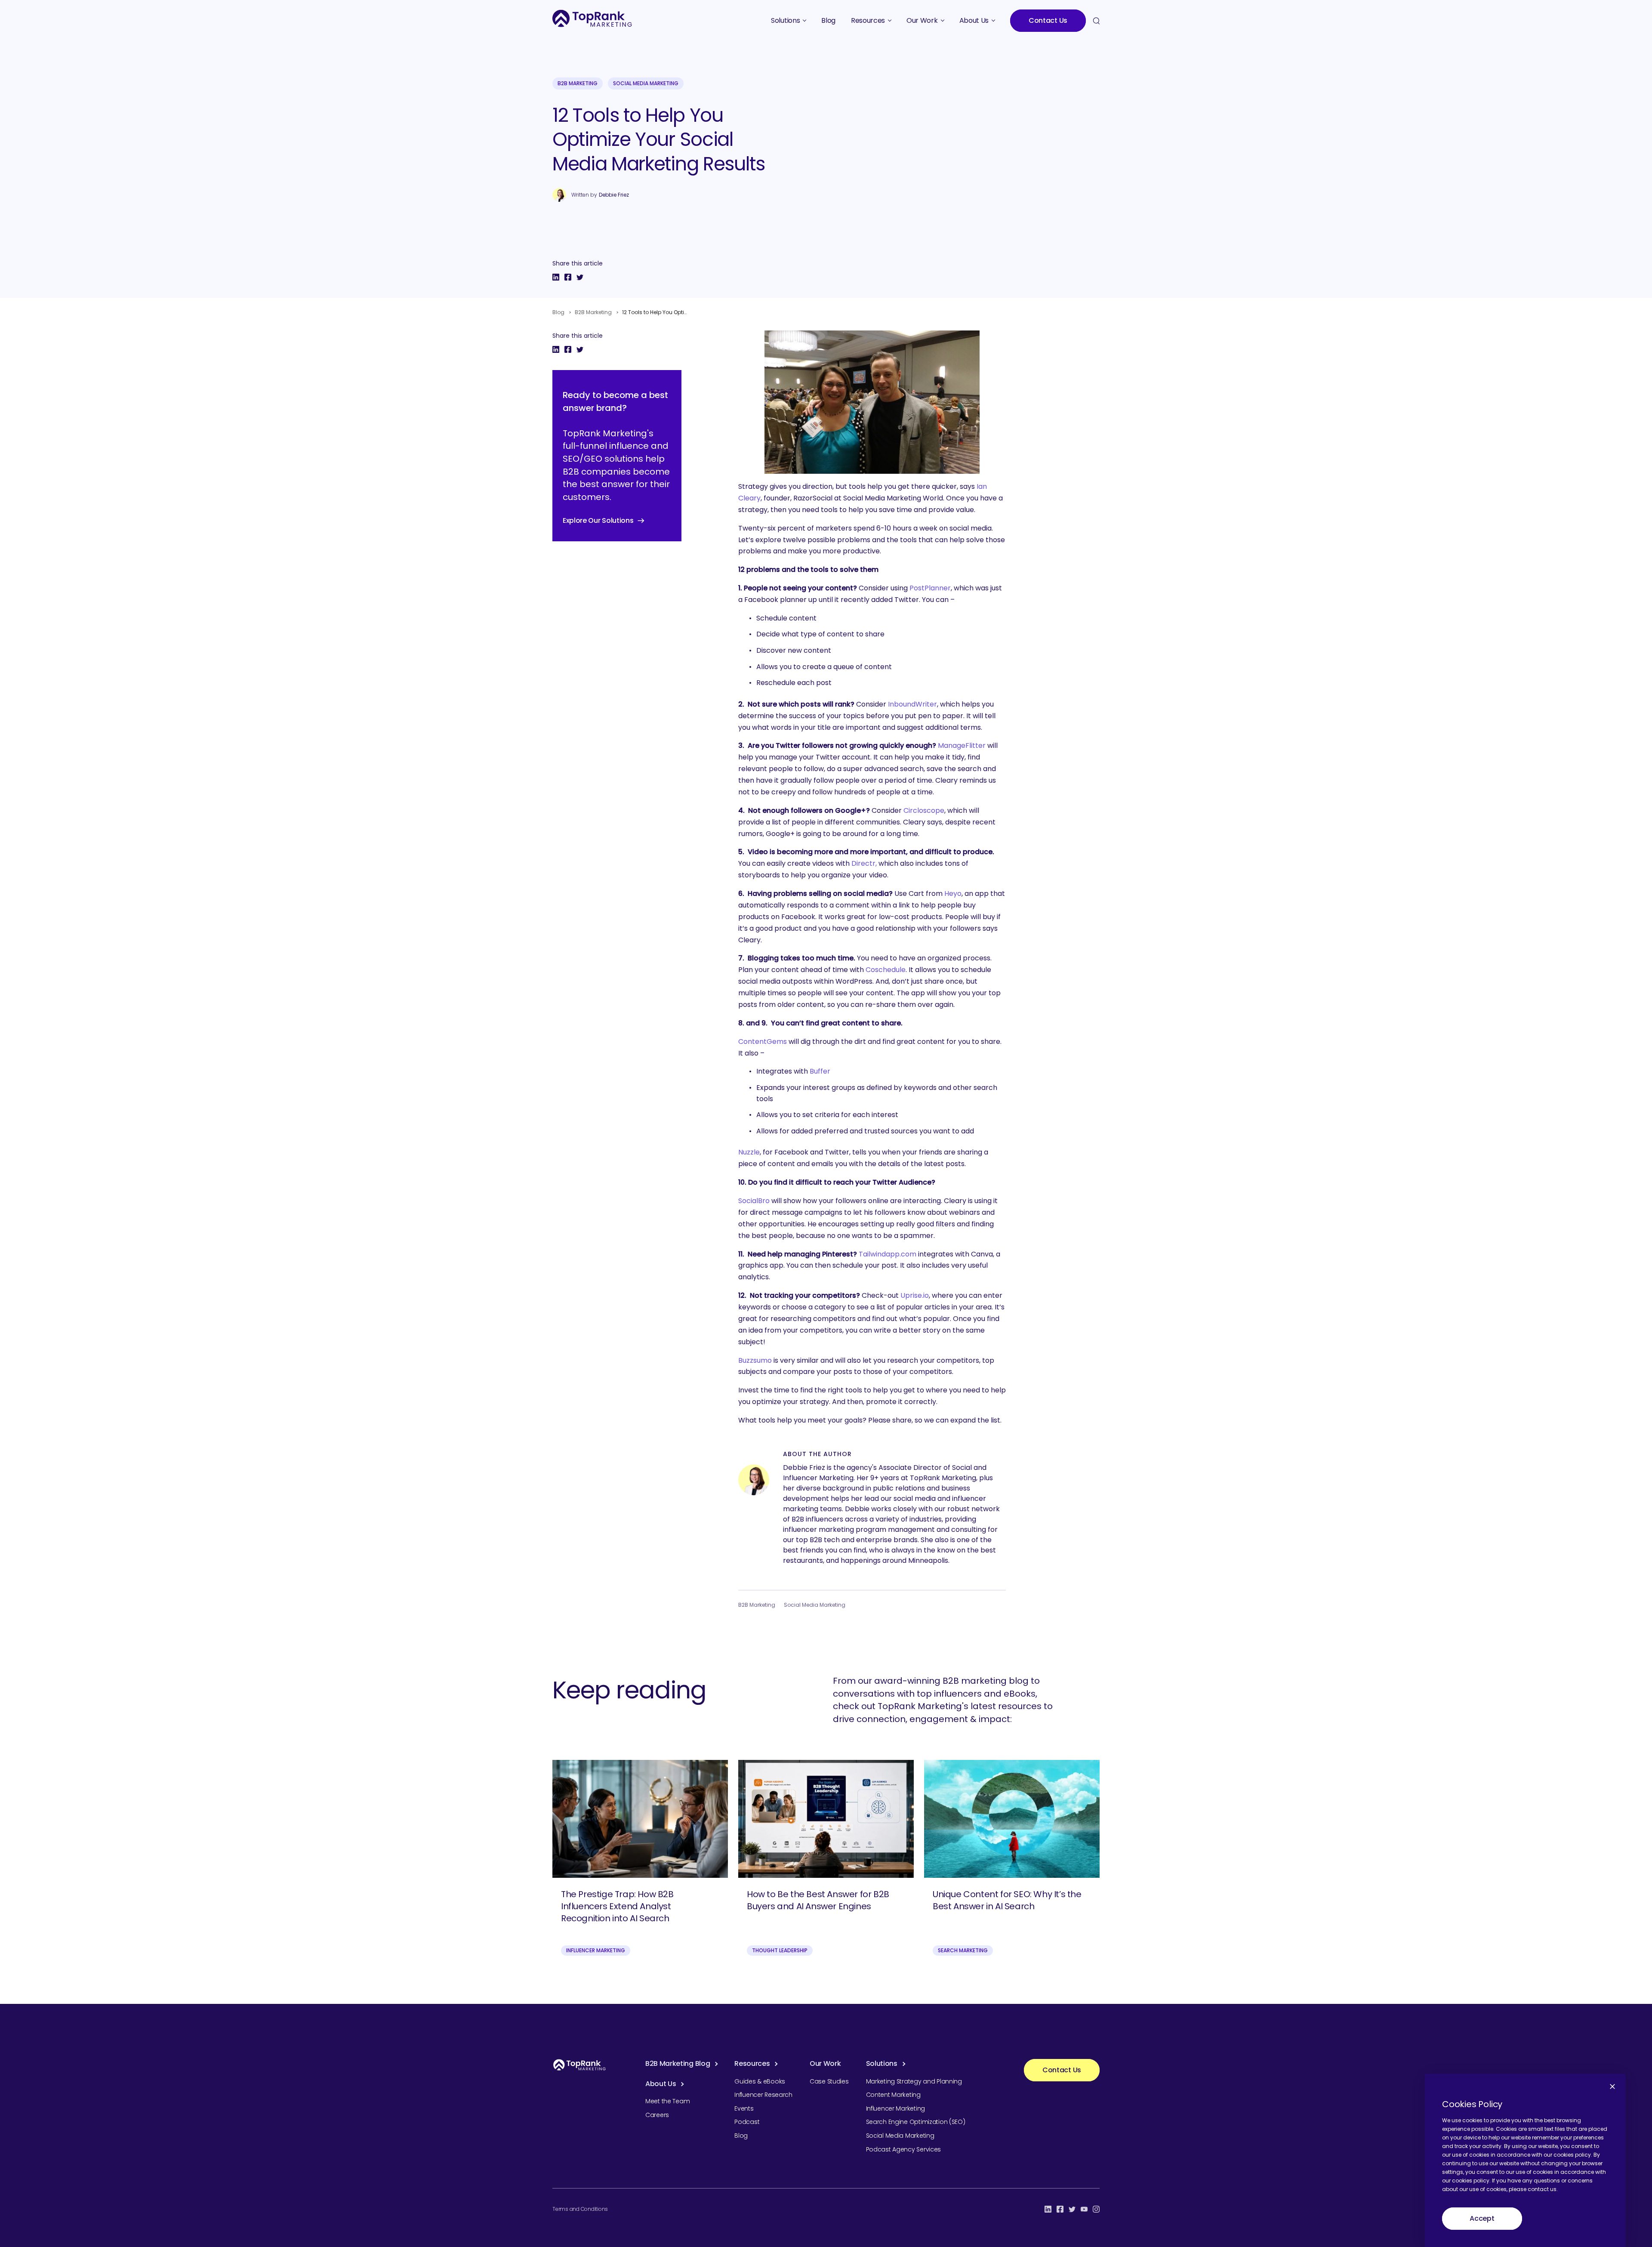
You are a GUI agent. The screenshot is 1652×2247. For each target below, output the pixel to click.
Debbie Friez (614, 195)
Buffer (820, 1071)
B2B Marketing (578, 83)
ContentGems (763, 1042)
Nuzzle (749, 1152)
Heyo (953, 894)
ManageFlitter (962, 745)
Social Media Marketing (646, 83)
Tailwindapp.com (888, 1254)
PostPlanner (930, 588)
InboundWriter (912, 704)
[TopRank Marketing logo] (579, 2065)
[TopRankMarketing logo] (592, 18)
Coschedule (886, 970)
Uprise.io (915, 1295)
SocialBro (754, 1201)
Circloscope (924, 810)
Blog (558, 312)
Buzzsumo (755, 1360)
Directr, (864, 863)
